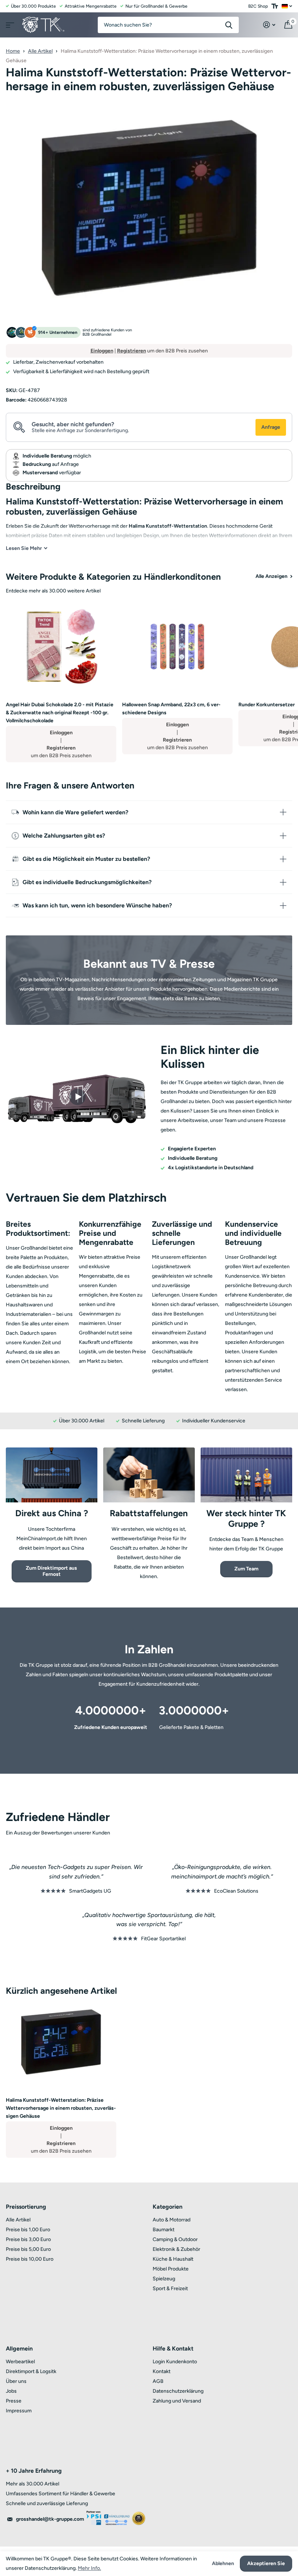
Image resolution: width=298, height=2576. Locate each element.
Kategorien (168, 2207)
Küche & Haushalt (173, 2259)
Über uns (16, 2381)
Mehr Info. (89, 2568)
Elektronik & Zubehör (176, 2249)
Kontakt (162, 2371)
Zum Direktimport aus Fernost (51, 1571)
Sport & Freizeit (170, 2289)
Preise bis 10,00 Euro (30, 2259)
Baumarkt (164, 2230)
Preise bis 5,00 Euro (28, 2249)
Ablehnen (223, 2564)
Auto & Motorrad (172, 2220)
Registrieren (132, 351)
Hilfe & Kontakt (173, 2349)
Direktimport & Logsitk (31, 2371)
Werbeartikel (20, 2362)
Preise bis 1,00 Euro (28, 2230)
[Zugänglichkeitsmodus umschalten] (275, 6)
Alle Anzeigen (272, 576)
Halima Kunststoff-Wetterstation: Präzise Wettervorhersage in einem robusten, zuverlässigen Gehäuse (61, 2108)
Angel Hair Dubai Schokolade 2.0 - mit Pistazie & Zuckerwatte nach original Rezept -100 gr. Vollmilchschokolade (60, 713)
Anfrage (271, 427)
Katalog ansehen (9, 23)
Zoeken (229, 25)
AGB (158, 2381)
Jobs (11, 2391)
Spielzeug (164, 2279)
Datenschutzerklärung (178, 2391)
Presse (14, 2401)
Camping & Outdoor (175, 2239)
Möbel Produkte (171, 2269)
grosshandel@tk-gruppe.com (50, 2519)
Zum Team (246, 1569)
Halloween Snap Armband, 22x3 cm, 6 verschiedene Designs (171, 709)
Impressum (19, 2411)
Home (13, 51)
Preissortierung (26, 2207)
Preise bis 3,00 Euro (28, 2239)
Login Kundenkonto (175, 2362)
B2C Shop (258, 6)
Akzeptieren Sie (266, 2563)
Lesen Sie (24, 548)
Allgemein (19, 2349)
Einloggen (102, 351)
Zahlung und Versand (177, 2401)
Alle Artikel (40, 51)
